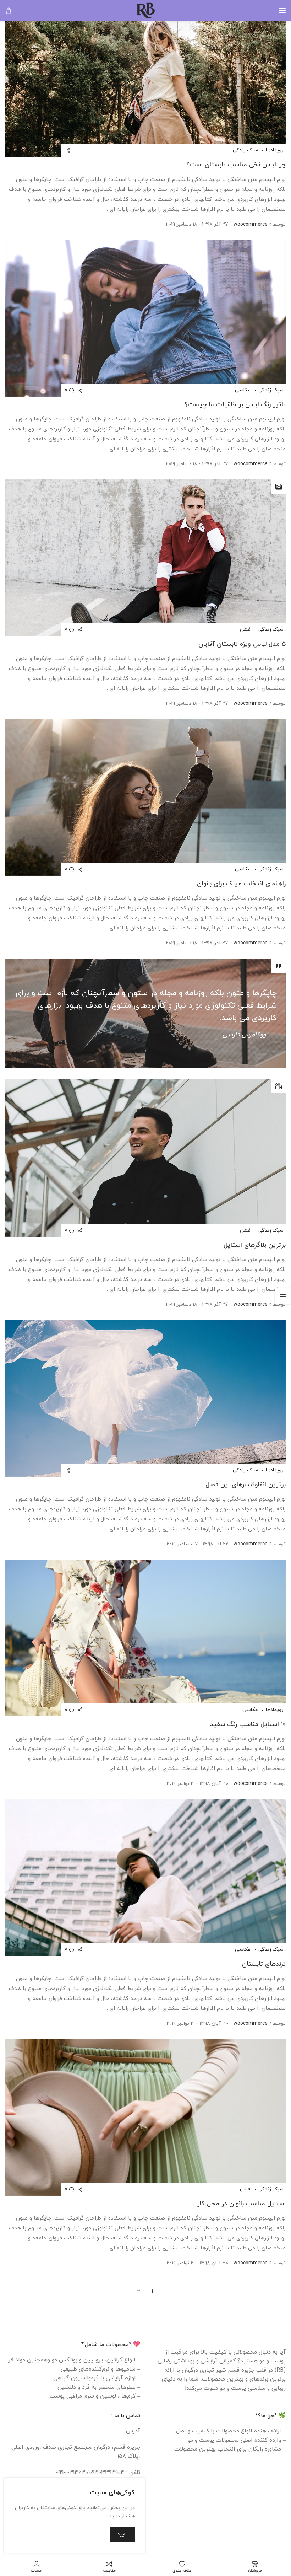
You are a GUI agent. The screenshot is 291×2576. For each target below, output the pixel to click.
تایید (123, 2534)
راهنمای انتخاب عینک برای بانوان (241, 884)
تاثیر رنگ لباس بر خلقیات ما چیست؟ (235, 405)
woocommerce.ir (252, 224)
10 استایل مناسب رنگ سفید (248, 1724)
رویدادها (274, 150)
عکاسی (243, 390)
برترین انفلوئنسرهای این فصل (246, 1485)
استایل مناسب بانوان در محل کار (241, 2204)
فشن (245, 630)
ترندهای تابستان (264, 1964)
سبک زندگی (245, 150)
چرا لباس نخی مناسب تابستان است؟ (236, 165)
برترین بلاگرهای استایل (255, 1245)
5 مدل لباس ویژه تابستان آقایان (242, 644)
